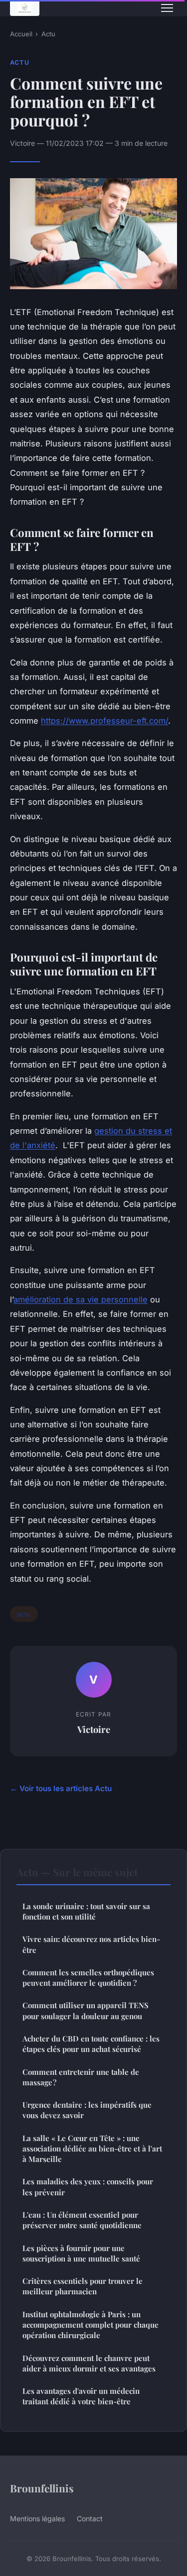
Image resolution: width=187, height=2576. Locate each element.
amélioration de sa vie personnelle (81, 1299)
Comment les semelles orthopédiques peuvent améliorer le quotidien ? (88, 1978)
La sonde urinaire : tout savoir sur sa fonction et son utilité (86, 1911)
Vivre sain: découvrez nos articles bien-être (91, 1944)
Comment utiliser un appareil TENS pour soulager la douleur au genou (86, 2010)
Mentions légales (37, 2519)
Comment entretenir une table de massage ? (81, 2077)
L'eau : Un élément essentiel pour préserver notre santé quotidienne (82, 2220)
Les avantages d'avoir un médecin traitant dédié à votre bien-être (81, 2396)
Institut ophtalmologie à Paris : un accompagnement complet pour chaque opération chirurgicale (91, 2325)
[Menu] (167, 8)
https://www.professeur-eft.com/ (104, 721)
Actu (48, 34)
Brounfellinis (42, 2488)
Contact (90, 2519)
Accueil (21, 34)
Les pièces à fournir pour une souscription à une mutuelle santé (81, 2253)
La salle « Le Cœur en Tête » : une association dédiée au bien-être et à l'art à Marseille (92, 2149)
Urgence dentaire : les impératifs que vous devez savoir (87, 2110)
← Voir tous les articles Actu (61, 1788)
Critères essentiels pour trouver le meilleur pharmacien (83, 2286)
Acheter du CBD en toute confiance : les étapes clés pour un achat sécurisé (91, 2044)
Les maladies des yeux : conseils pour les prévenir (88, 2187)
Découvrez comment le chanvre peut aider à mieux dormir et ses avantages (89, 2363)
